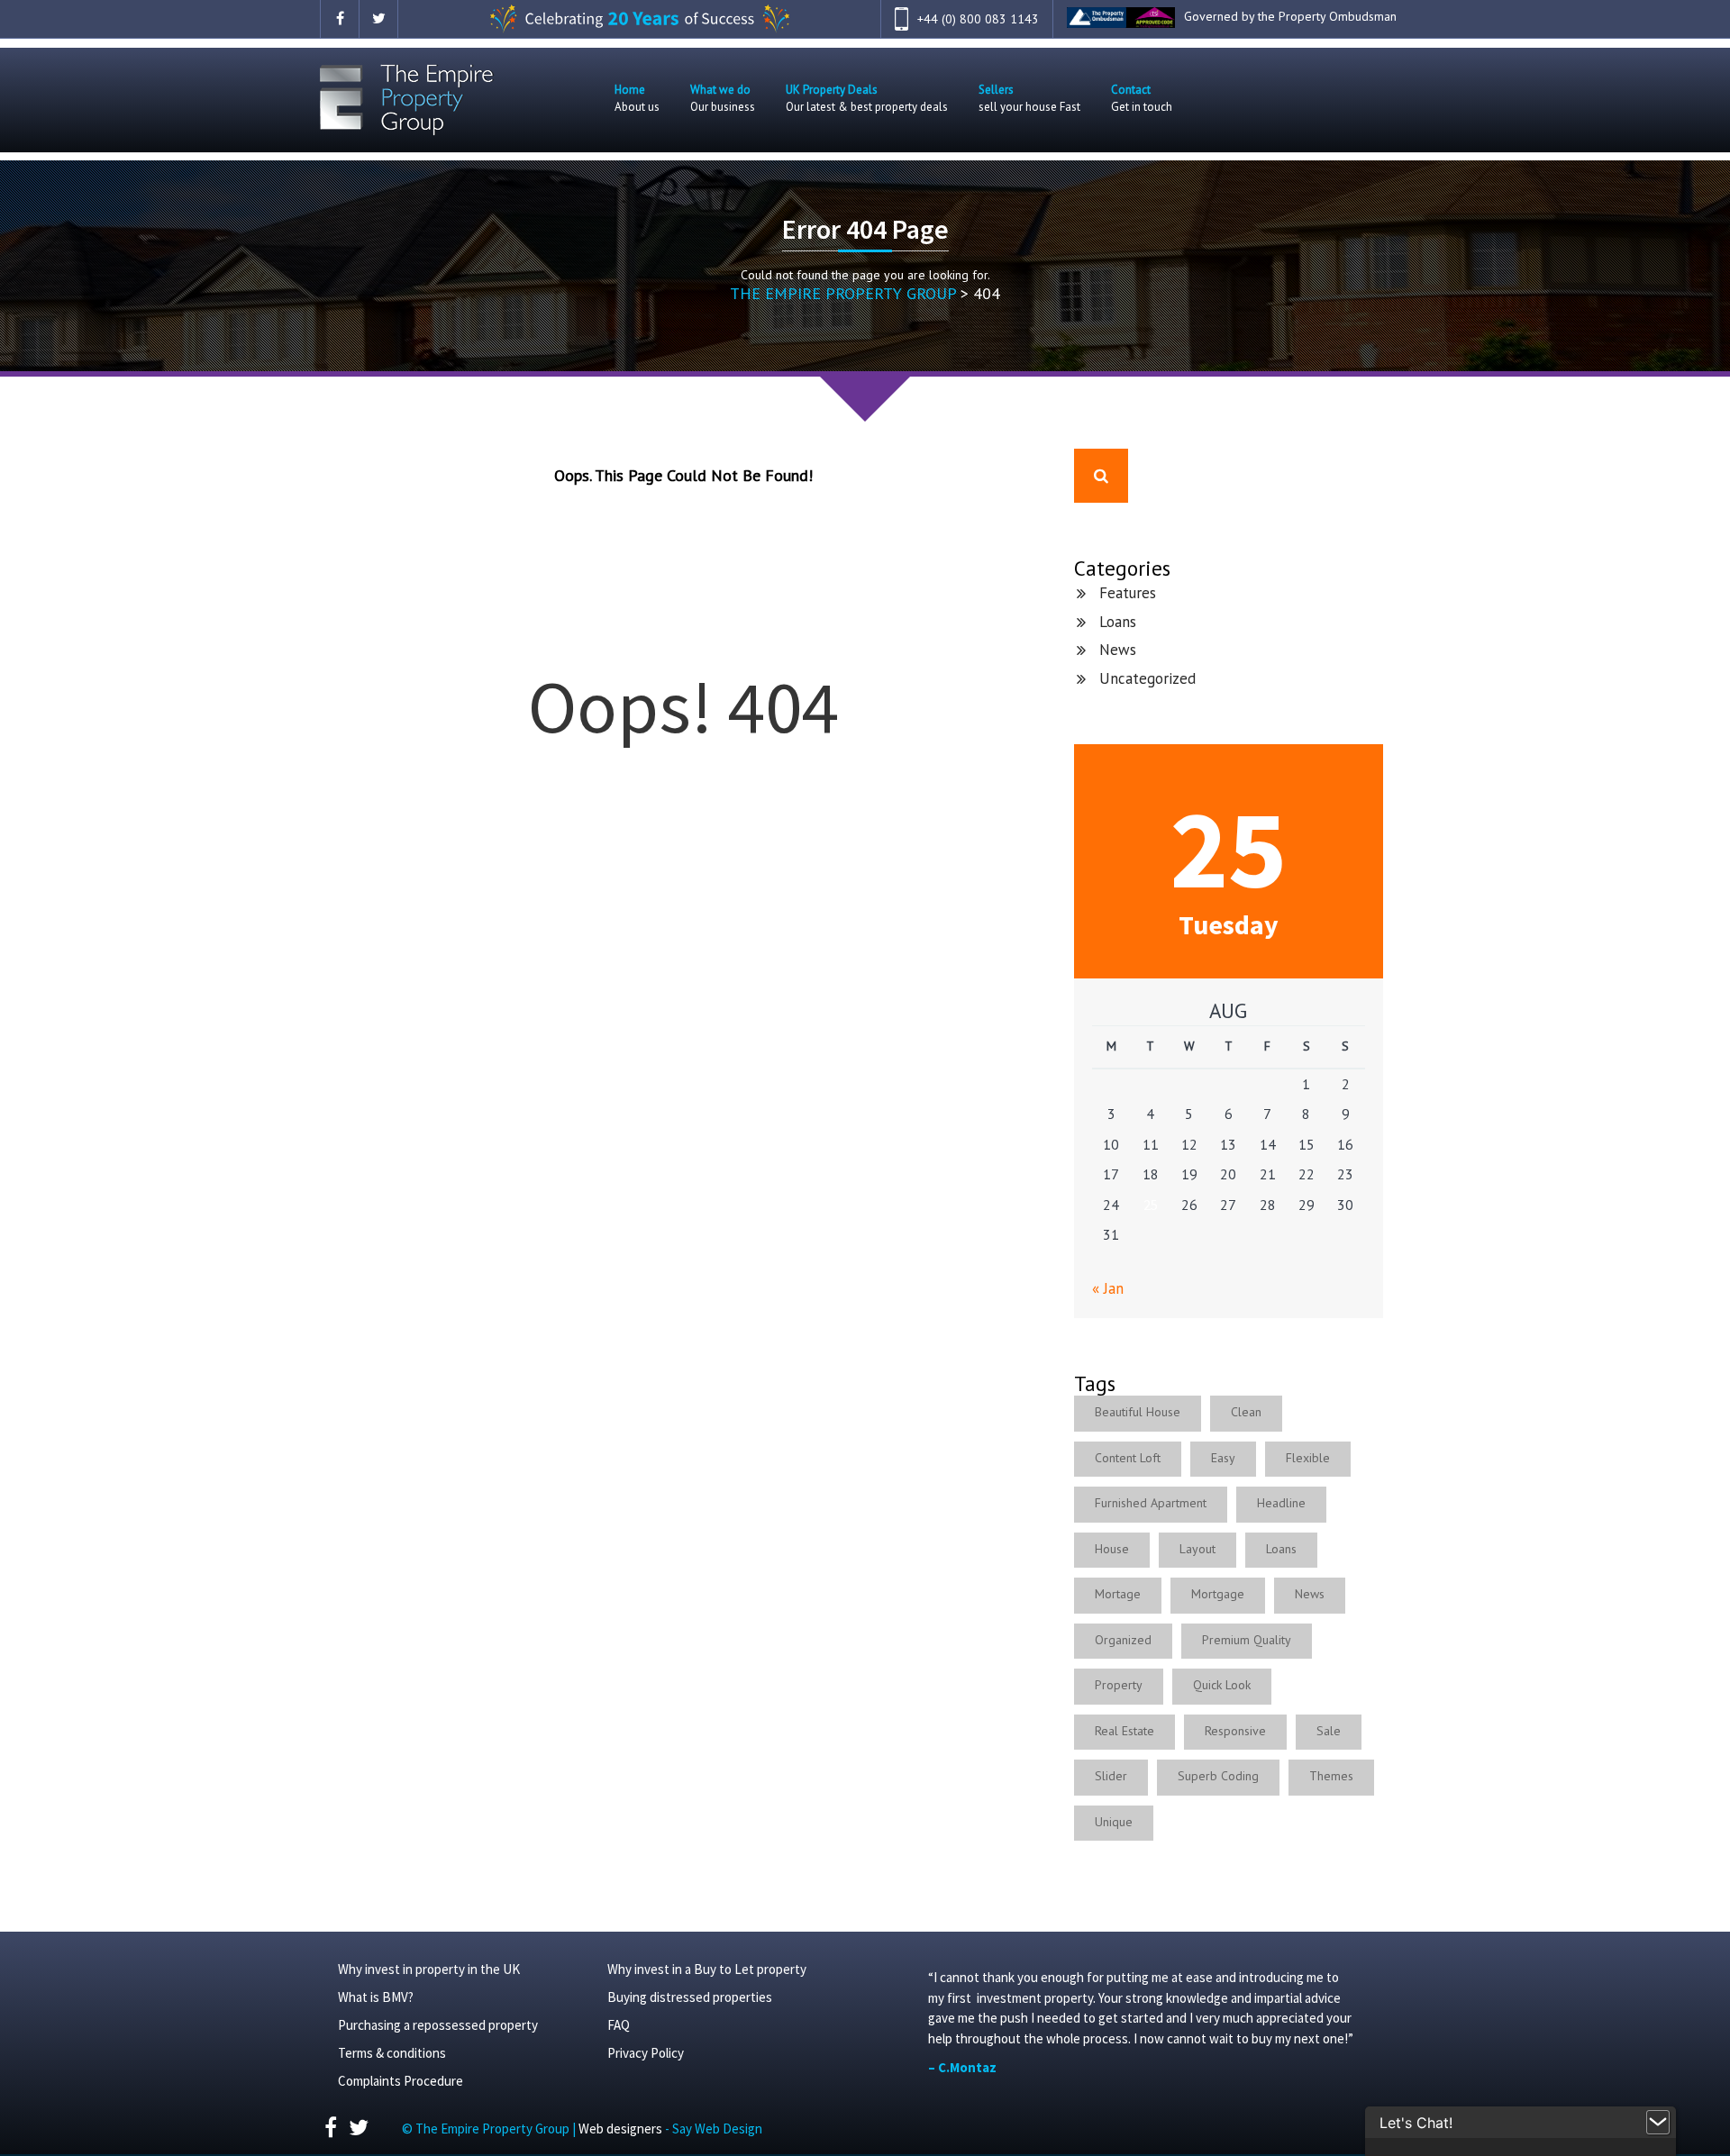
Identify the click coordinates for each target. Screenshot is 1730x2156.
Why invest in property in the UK (429, 1969)
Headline (1281, 1503)
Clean (1246, 1412)
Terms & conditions (392, 2053)
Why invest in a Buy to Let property (707, 1969)
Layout (1197, 1549)
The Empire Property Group (843, 293)
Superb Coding (1218, 1776)
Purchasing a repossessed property (438, 2025)
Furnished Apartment (1151, 1503)
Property (1119, 1685)
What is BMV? (376, 1997)
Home (637, 98)
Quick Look (1222, 1685)
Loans (1118, 622)
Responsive (1235, 1731)
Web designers (622, 2129)
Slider (1111, 1776)
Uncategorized (1147, 678)
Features (1128, 593)
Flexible (1308, 1458)
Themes (1331, 1776)
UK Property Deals (867, 98)
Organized (1123, 1640)
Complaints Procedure (401, 2081)
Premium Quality (1247, 1640)
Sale (1329, 1731)
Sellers (1029, 98)
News (1118, 650)
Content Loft (1128, 1458)
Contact (1142, 98)
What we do (723, 98)
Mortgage (1218, 1594)
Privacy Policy (646, 2053)
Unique (1114, 1822)
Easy (1223, 1458)
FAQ (619, 2025)
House (1112, 1549)
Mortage (1118, 1594)
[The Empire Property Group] (407, 100)
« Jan (1108, 1288)
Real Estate (1124, 1731)
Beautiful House (1138, 1412)
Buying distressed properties (690, 1997)
